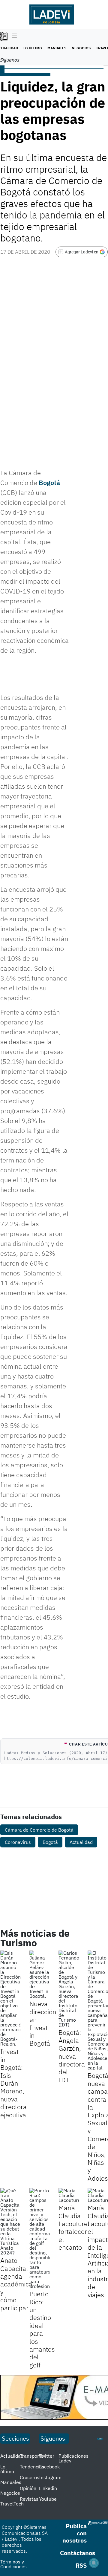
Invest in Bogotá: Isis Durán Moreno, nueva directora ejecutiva (13, 2083)
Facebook (49, 2467)
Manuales (57, 48)
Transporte (32, 2456)
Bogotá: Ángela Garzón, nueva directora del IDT (72, 2056)
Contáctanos (78, 2553)
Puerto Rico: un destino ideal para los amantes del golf (42, 2329)
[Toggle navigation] (13, 36)
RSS (81, 2565)
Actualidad (81, 1842)
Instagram (50, 2477)
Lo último (33, 48)
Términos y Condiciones (13, 2564)
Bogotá (49, 482)
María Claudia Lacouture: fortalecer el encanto (74, 2227)
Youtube (48, 2499)
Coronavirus (18, 1842)
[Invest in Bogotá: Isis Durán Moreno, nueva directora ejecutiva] (10, 1998)
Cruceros (30, 2477)
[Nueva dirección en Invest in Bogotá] (39, 1974)
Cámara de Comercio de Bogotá (39, 1830)
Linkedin (48, 2488)
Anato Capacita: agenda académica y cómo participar (16, 2284)
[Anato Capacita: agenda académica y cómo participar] (10, 2222)
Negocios (81, 48)
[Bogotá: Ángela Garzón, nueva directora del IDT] (69, 1989)
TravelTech (12, 2504)
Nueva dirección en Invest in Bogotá (43, 2023)
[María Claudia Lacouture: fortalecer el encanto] (69, 2195)
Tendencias (32, 2467)
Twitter (47, 2456)
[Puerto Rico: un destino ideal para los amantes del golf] (39, 2238)
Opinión (28, 2488)
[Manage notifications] (94, 2563)
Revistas (29, 2499)
